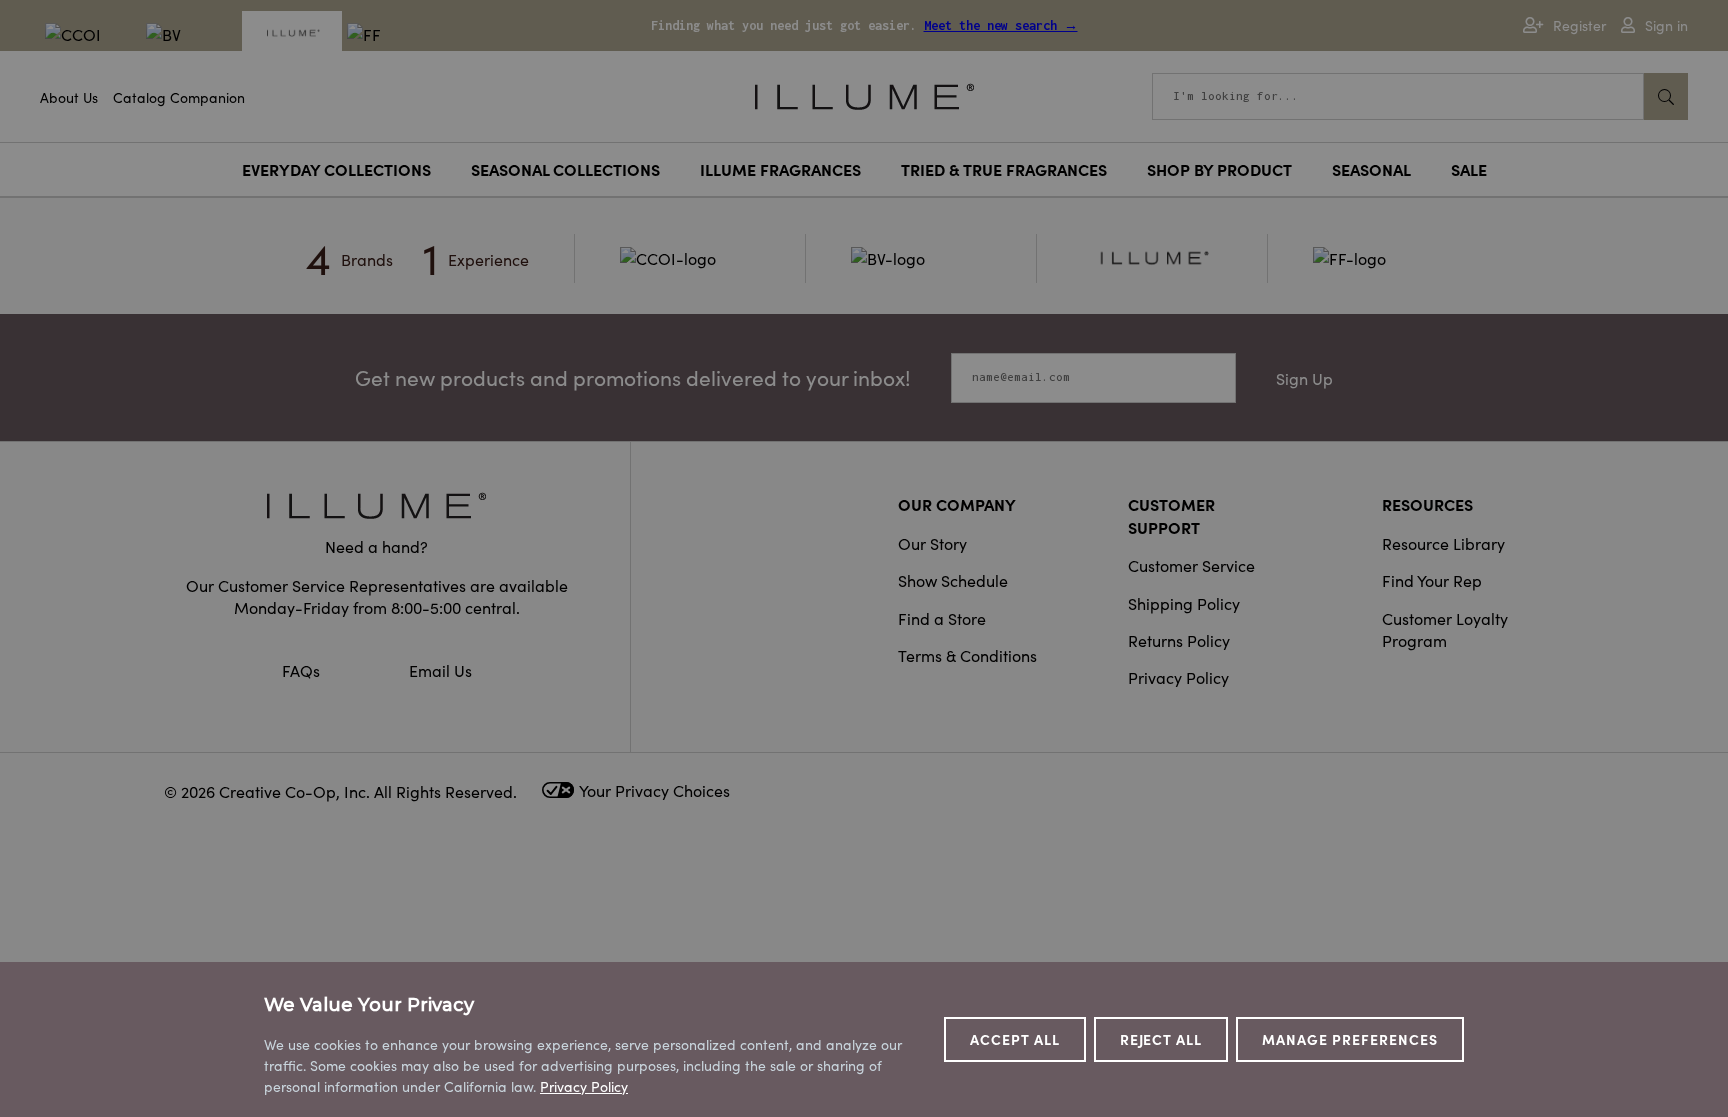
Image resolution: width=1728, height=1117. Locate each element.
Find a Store (942, 618)
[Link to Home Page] (864, 94)
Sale (1469, 169)
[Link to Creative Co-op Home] (377, 505)
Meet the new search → (1001, 25)
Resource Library (1443, 543)
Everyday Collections (336, 169)
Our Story (932, 543)
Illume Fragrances (780, 169)
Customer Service (1191, 565)
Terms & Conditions (967, 655)
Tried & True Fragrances (1004, 169)
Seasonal (1371, 169)
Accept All (1015, 1039)
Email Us (440, 670)
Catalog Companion (179, 97)
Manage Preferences (1350, 1039)
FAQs (303, 670)
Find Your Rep (1432, 580)
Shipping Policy (1184, 603)
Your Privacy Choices (654, 790)
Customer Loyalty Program (1445, 629)
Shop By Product (1219, 169)
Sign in (1666, 25)
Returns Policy (1179, 640)
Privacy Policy (1178, 677)
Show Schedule (953, 580)
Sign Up (1304, 378)
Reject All (1161, 1039)
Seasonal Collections (565, 169)
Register (1579, 25)
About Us (69, 97)
